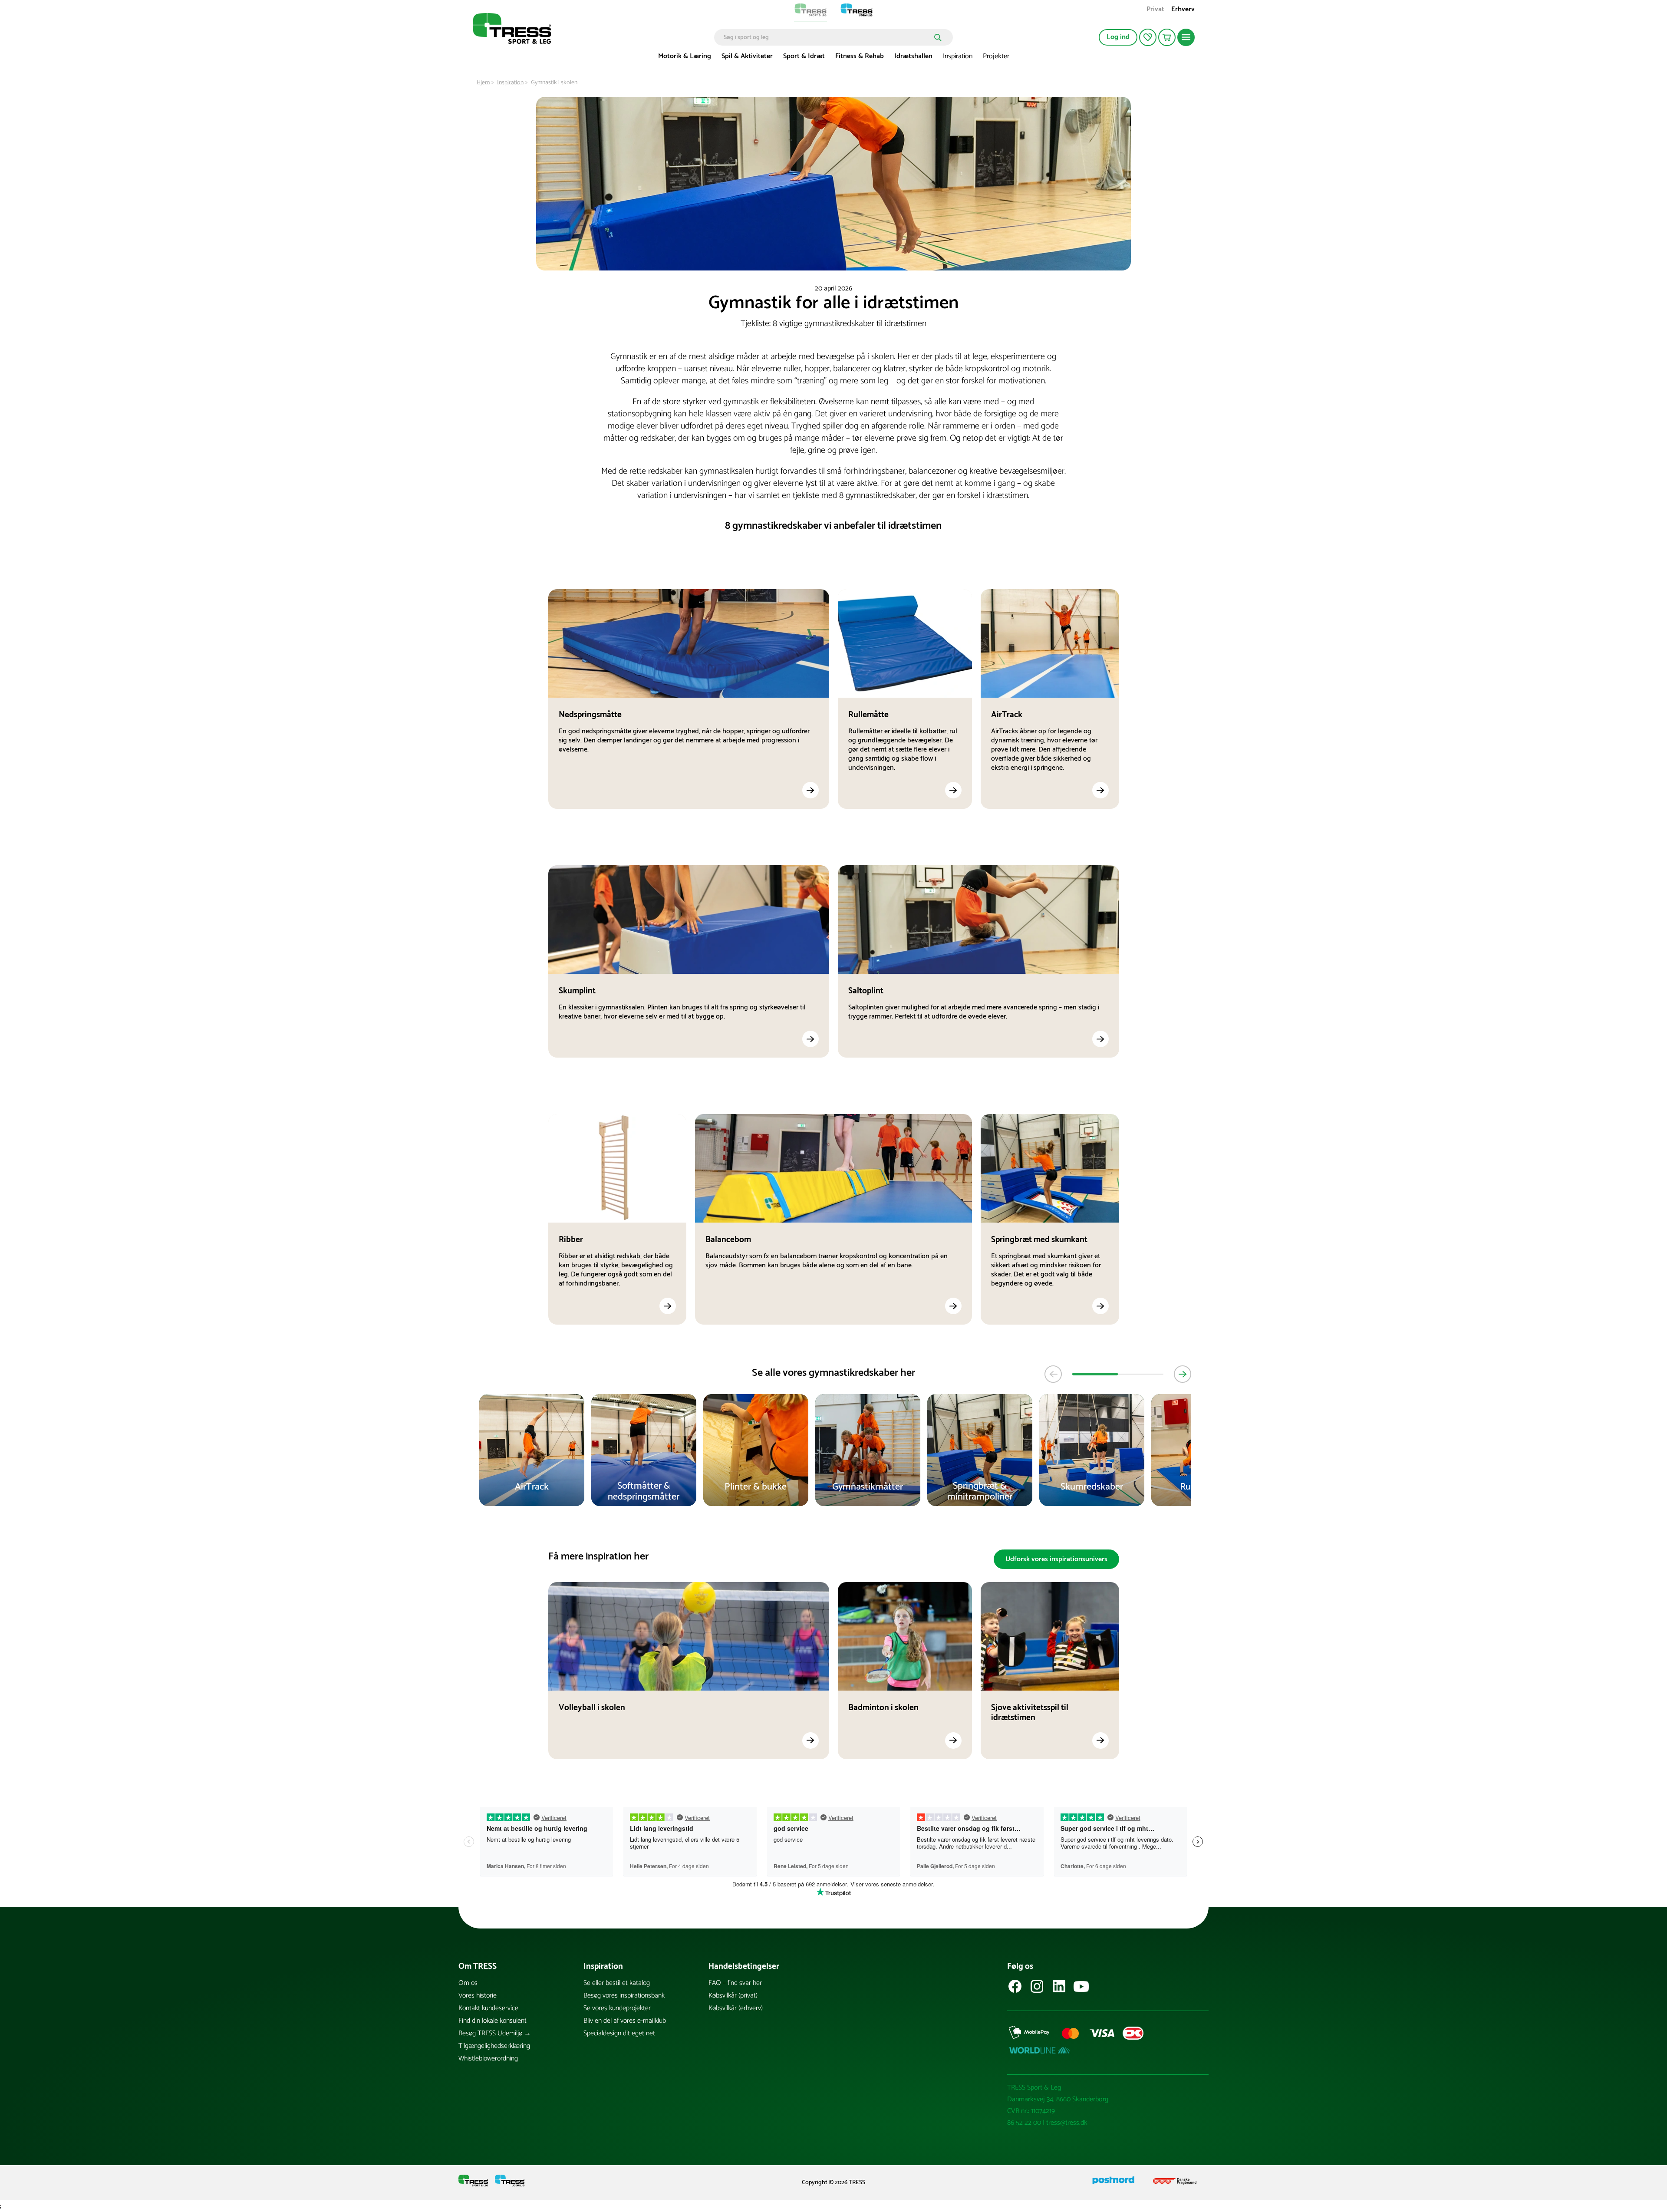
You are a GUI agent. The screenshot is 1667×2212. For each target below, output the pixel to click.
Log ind (1118, 37)
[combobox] (827, 37)
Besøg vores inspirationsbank (624, 1996)
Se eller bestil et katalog (617, 1983)
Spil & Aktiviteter (747, 56)
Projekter (996, 56)
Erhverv (1183, 10)
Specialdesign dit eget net (619, 2033)
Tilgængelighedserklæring (494, 2046)
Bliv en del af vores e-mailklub (625, 2021)
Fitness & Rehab (860, 56)
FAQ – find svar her (735, 1983)
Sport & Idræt (804, 56)
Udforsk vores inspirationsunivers (1056, 1559)
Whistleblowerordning (488, 2059)
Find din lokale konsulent (493, 2021)
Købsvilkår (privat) (733, 1996)
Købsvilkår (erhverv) (736, 2008)
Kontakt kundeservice (488, 2008)
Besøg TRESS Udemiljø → (495, 2033)
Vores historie (478, 1996)
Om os (468, 1983)
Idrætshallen (913, 56)
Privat (1155, 10)
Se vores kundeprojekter (617, 2008)
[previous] (1053, 1374)
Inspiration (958, 56)
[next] (1183, 1374)
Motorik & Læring (685, 56)
